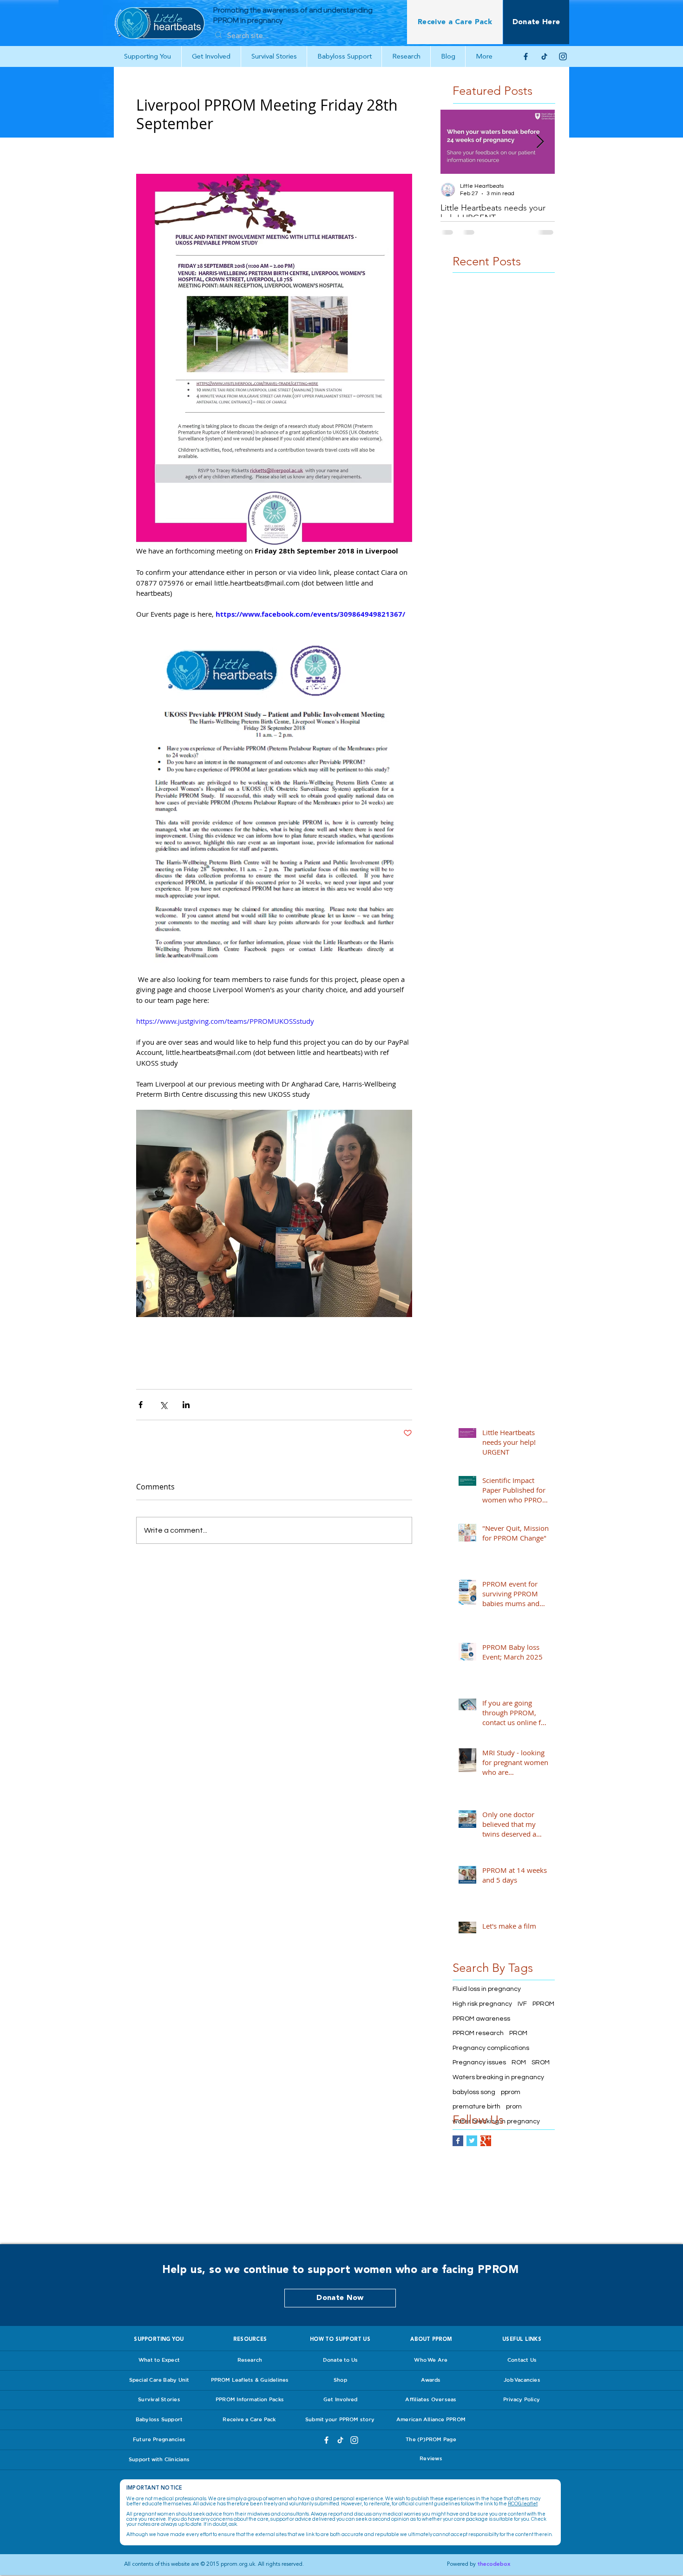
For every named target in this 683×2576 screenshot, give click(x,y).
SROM (541, 2062)
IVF (522, 2004)
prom (514, 2107)
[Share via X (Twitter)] (163, 1405)
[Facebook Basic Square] (458, 2141)
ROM (519, 2062)
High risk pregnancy (482, 2004)
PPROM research (478, 2033)
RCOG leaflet (523, 2504)
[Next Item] (540, 142)
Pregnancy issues (479, 2062)
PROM (518, 2033)
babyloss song (474, 2092)
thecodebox (494, 2564)
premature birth (476, 2107)
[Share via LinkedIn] (186, 1405)
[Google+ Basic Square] (486, 2141)
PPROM (543, 2004)
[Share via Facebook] (141, 1405)
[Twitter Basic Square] (472, 2141)
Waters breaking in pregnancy (498, 2077)
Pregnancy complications (491, 2048)
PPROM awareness (481, 2019)
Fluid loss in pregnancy (487, 1989)
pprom (511, 2092)
